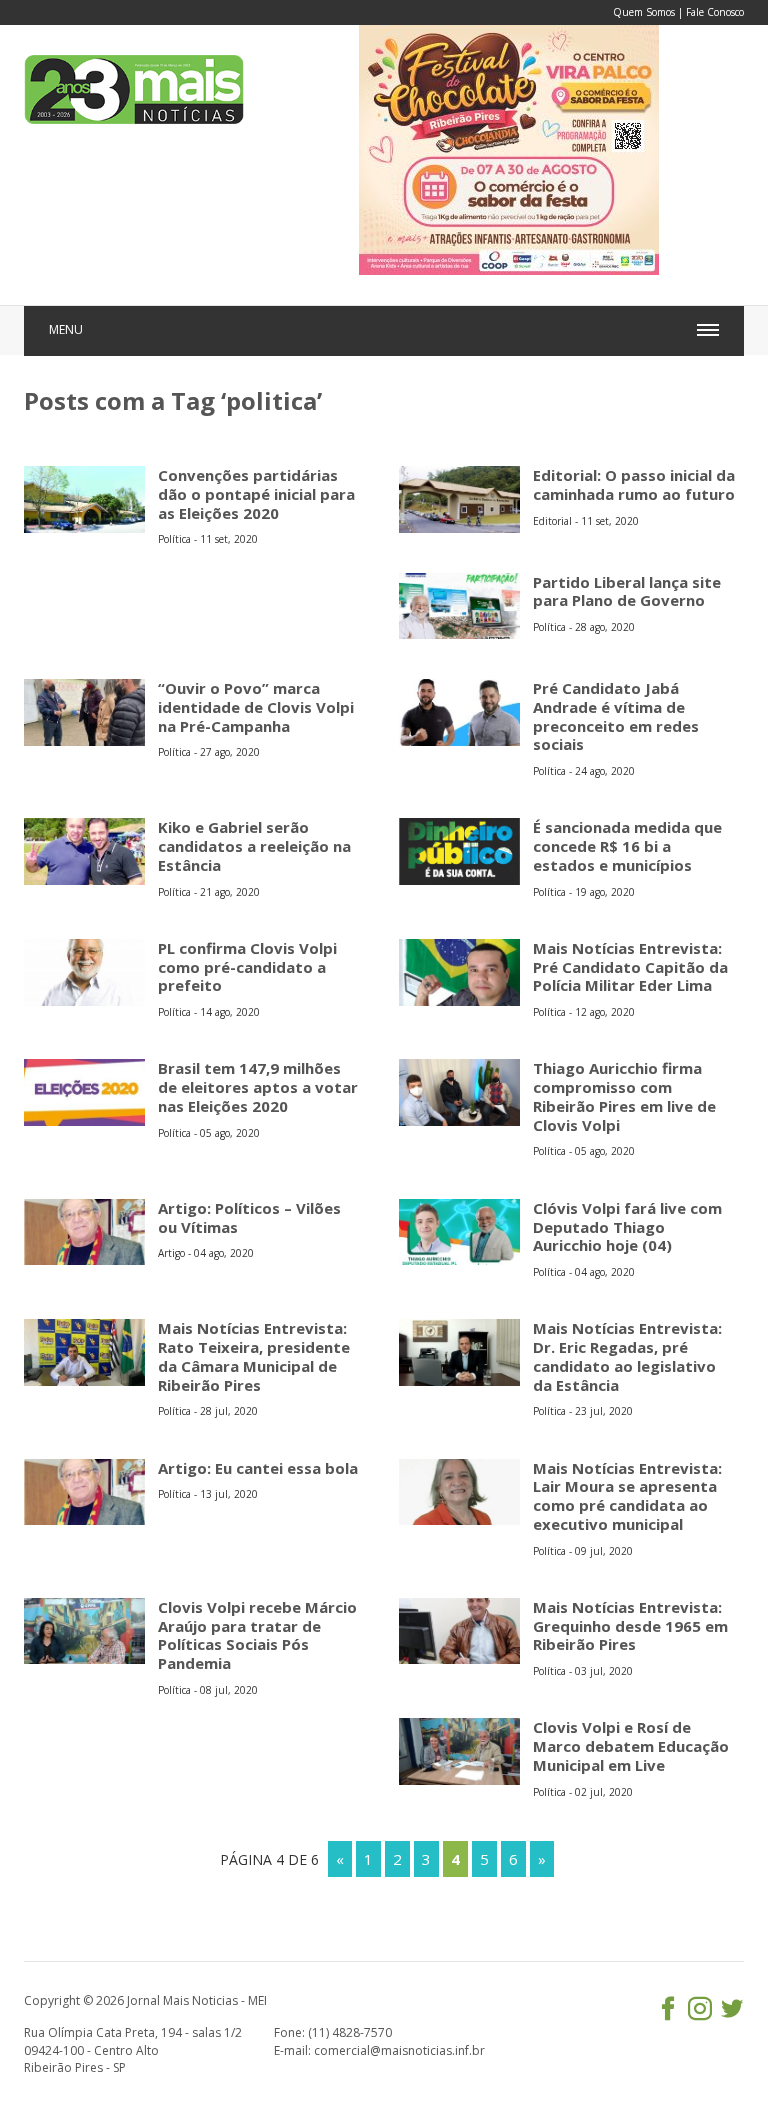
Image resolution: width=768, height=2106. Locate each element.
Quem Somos (644, 12)
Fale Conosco (715, 12)
